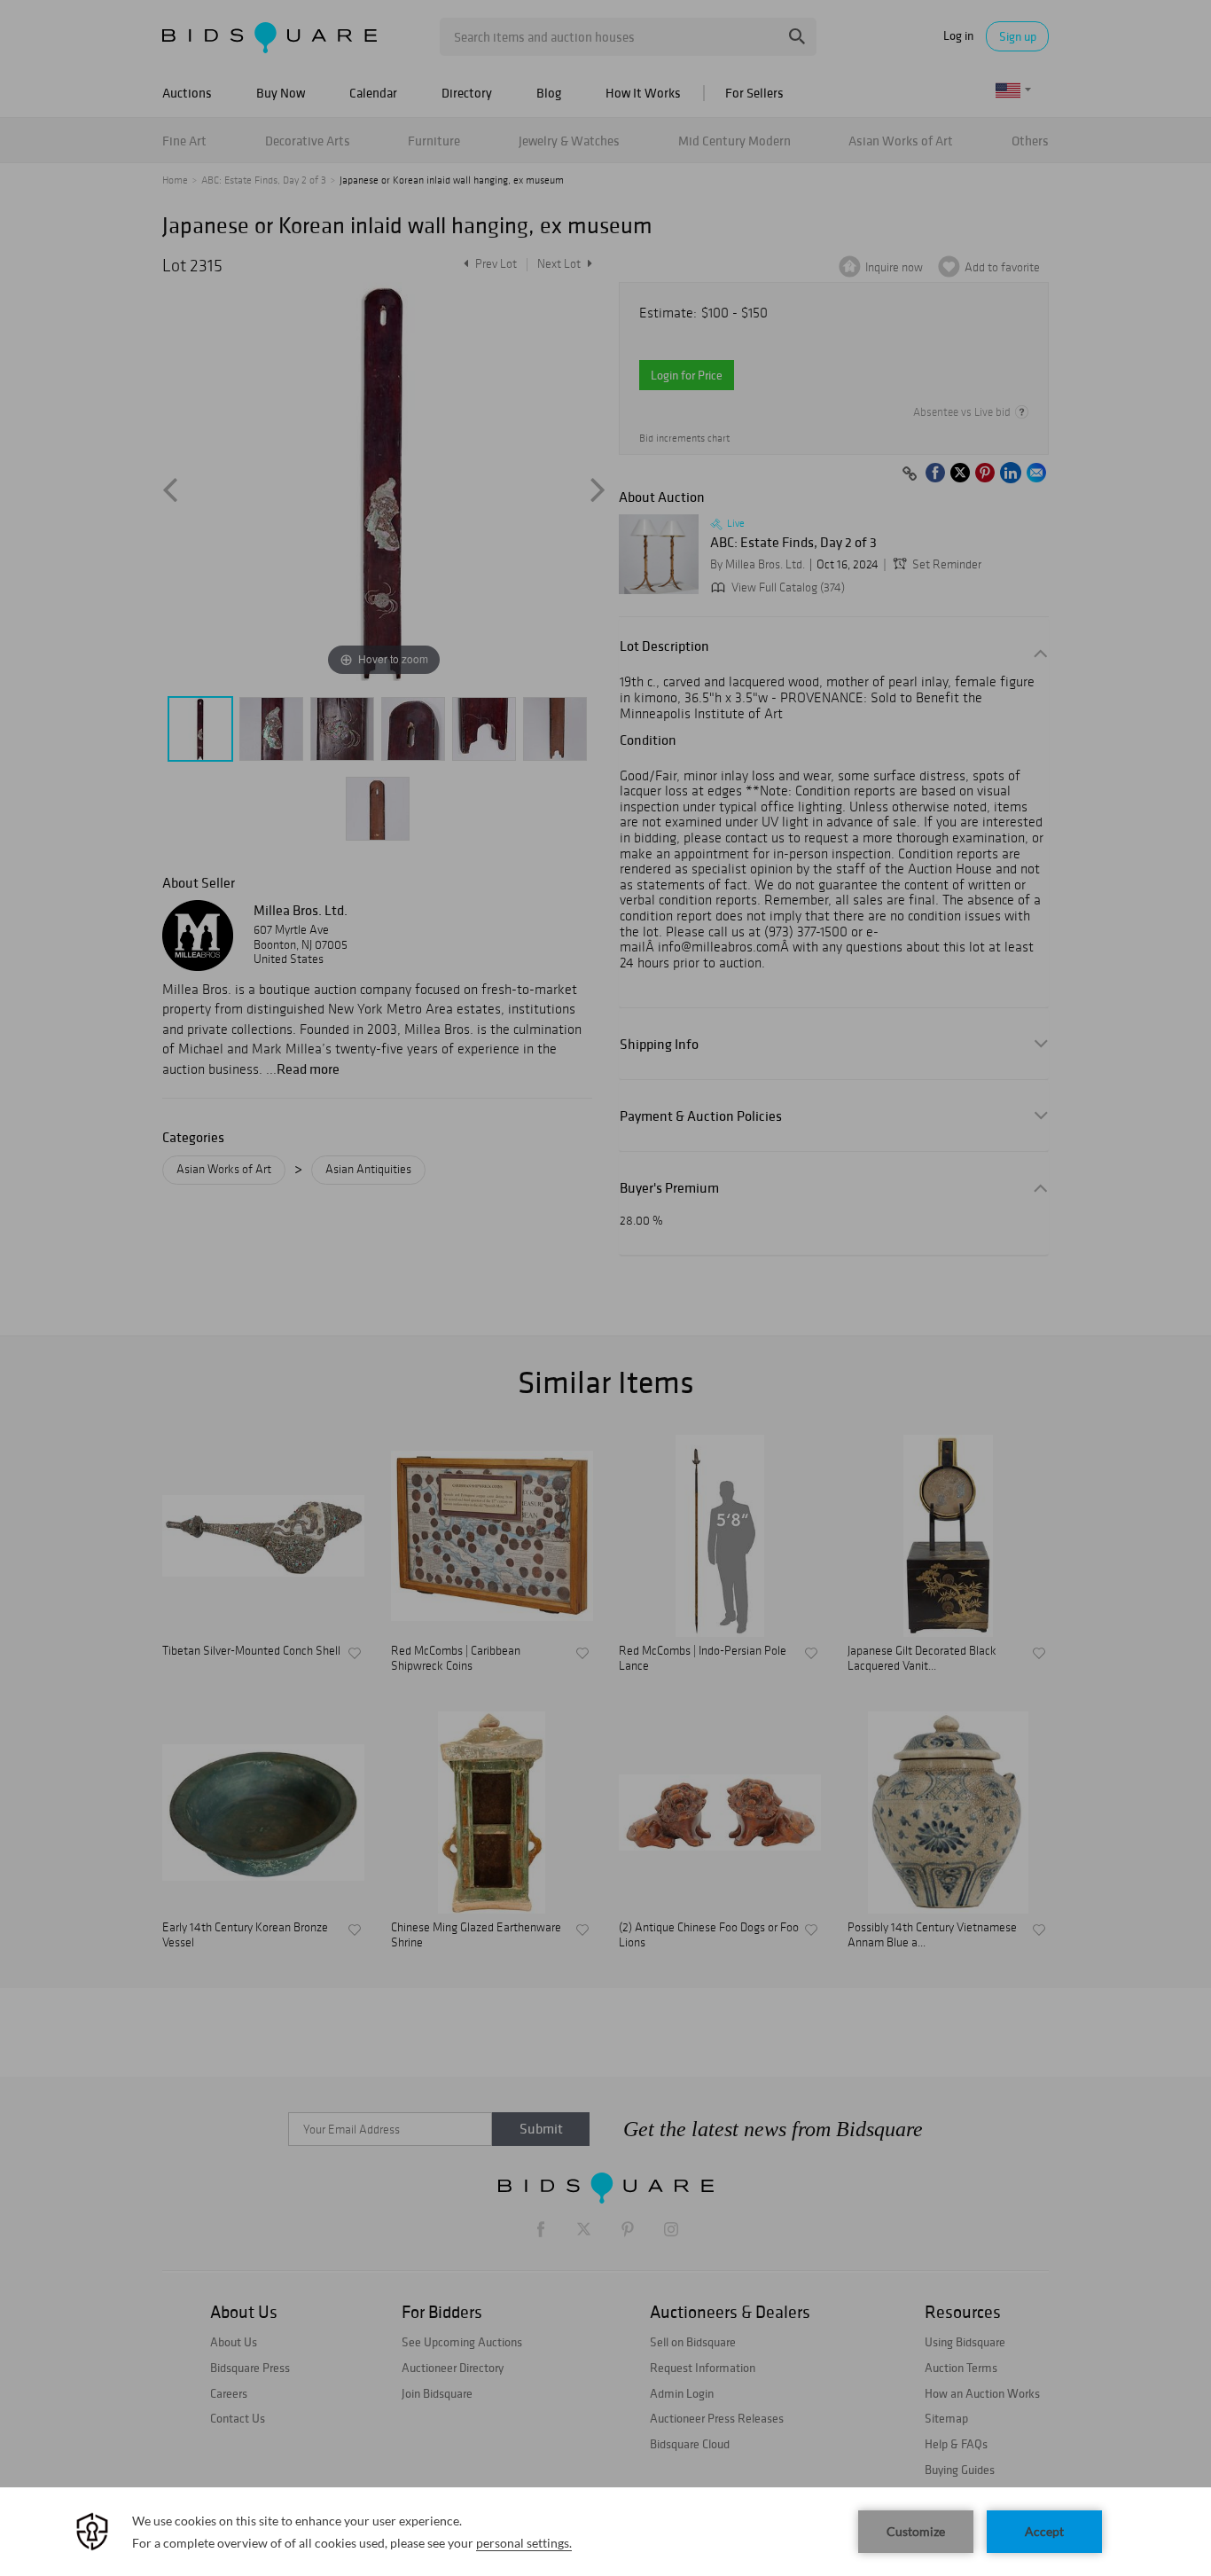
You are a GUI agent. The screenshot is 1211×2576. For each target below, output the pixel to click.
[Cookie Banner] (605, 2532)
